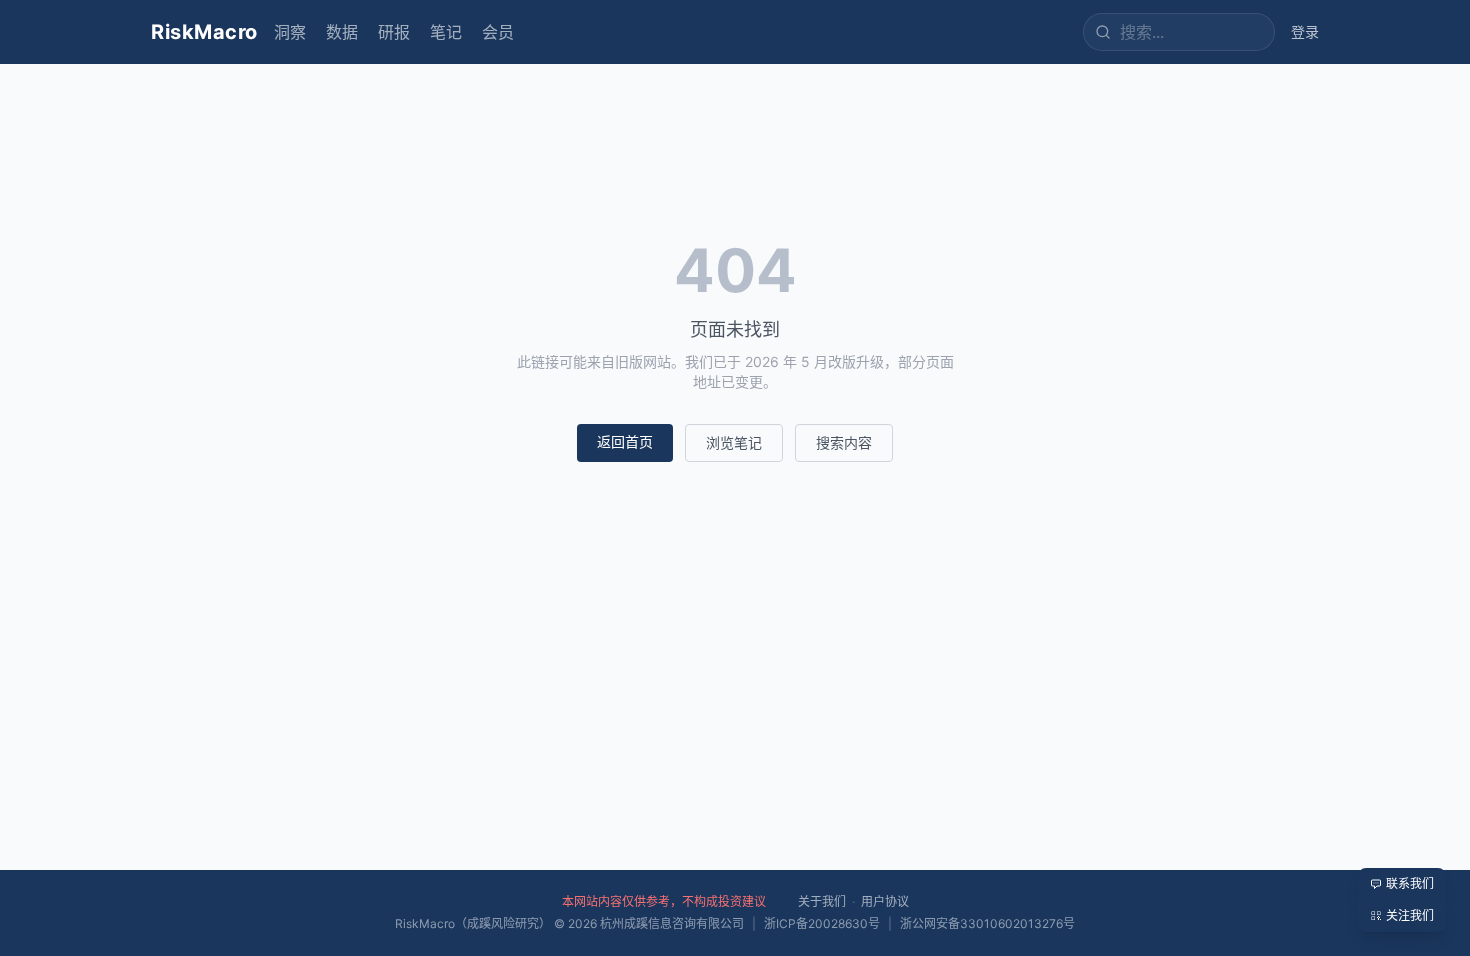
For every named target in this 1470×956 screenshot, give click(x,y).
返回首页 (625, 441)
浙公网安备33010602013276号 (987, 923)
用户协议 (885, 901)
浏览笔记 (734, 442)
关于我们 (822, 901)
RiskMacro (204, 32)
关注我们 (1410, 915)
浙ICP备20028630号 (822, 923)
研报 (394, 32)
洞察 (290, 32)
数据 (342, 32)
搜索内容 (844, 442)
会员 (498, 32)
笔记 (446, 32)
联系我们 (1410, 883)
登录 (1305, 31)
